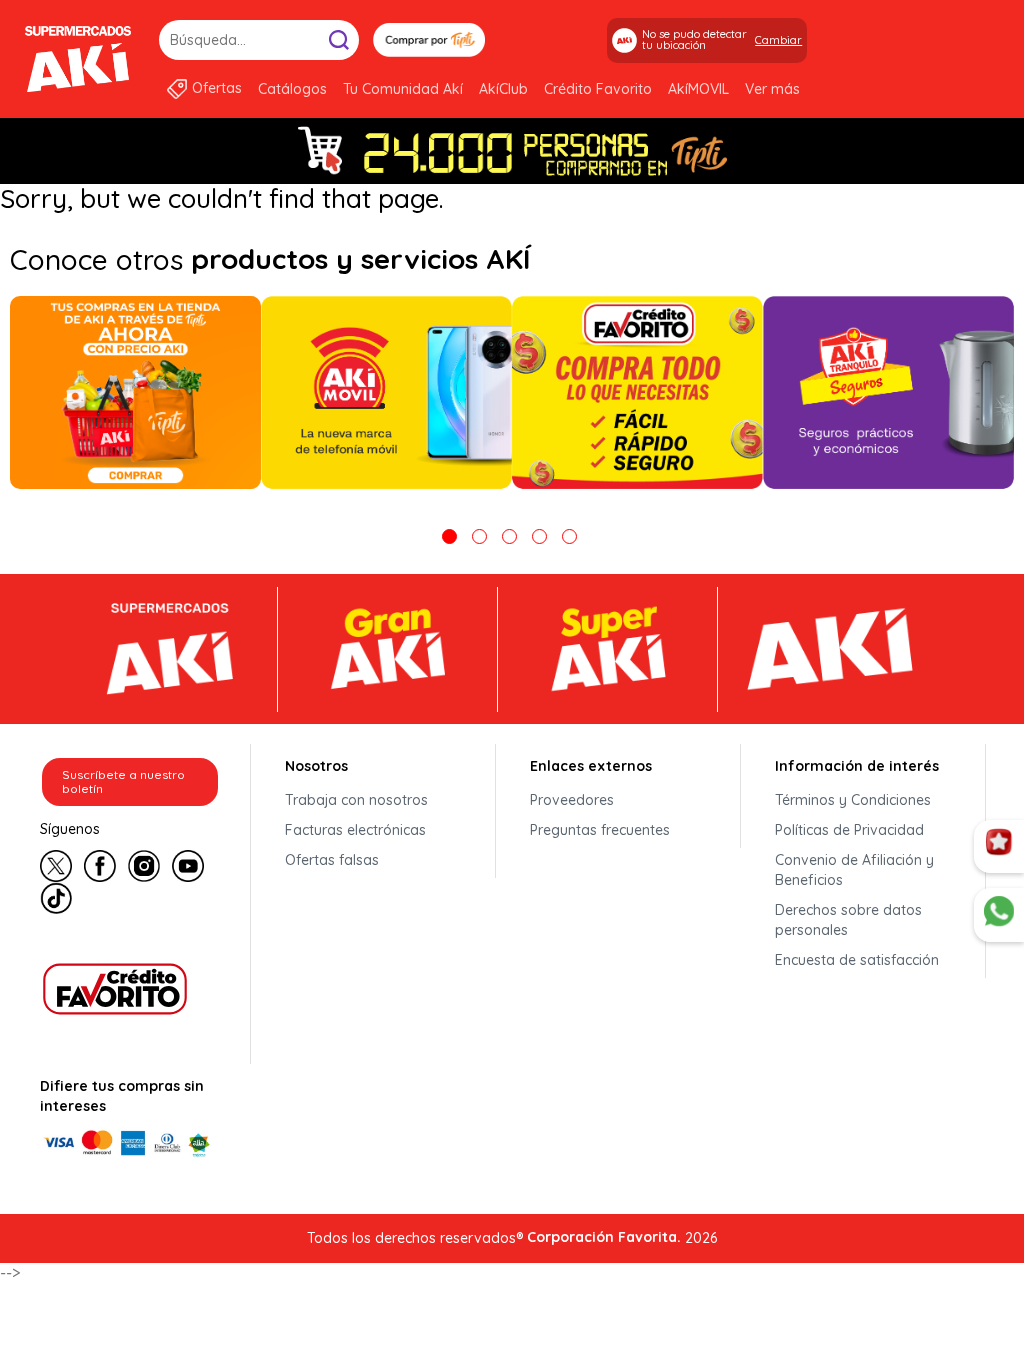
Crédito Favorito (598, 89)
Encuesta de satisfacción (857, 960)
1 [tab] (449, 536)
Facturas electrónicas (355, 830)
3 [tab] (509, 536)
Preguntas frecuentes (600, 830)
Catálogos (292, 89)
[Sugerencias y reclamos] (999, 915)
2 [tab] (479, 536)
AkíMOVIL (698, 89)
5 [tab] (569, 536)
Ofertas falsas (332, 860)
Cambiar (778, 40)
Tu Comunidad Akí (403, 89)
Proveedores (572, 800)
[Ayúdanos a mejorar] (999, 847)
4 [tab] (539, 536)
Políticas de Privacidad (849, 830)
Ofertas (217, 88)
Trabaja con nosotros (356, 800)
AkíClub (503, 89)
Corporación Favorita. (604, 1237)
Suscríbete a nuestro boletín (123, 781)
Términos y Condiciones (853, 800)
